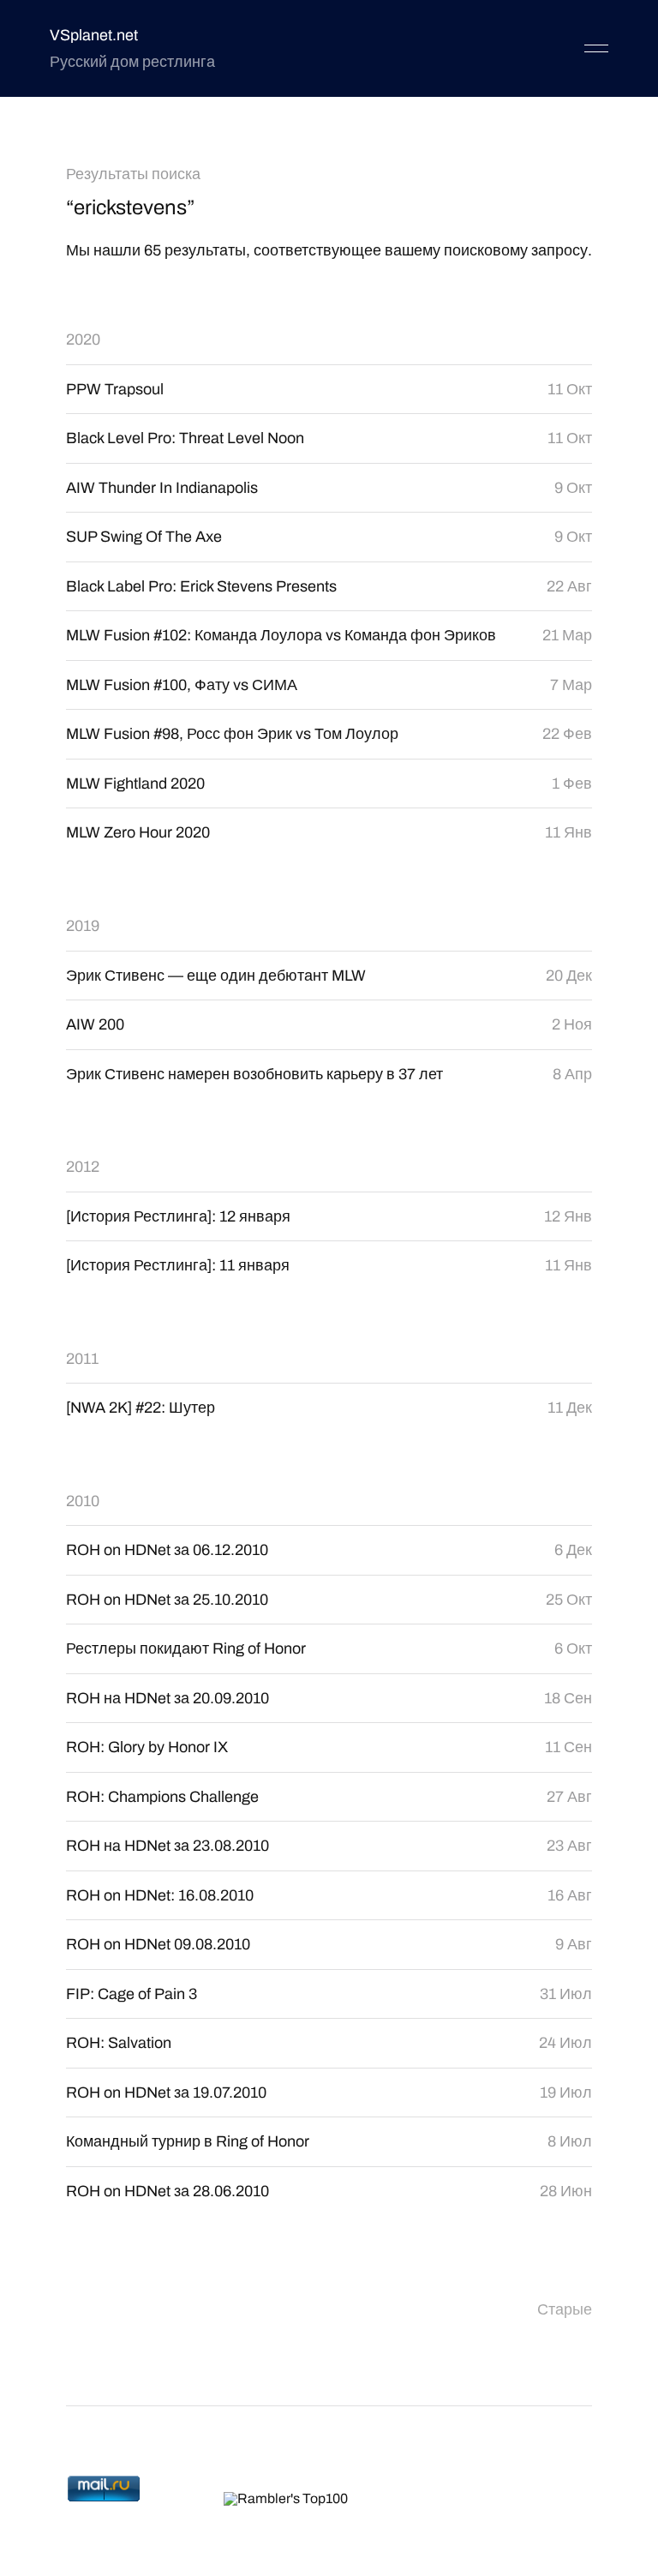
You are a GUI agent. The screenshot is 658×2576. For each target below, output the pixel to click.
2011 (82, 1359)
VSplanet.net (94, 35)
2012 (83, 1167)
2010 (83, 1501)
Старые (565, 2309)
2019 (83, 926)
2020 (83, 339)
